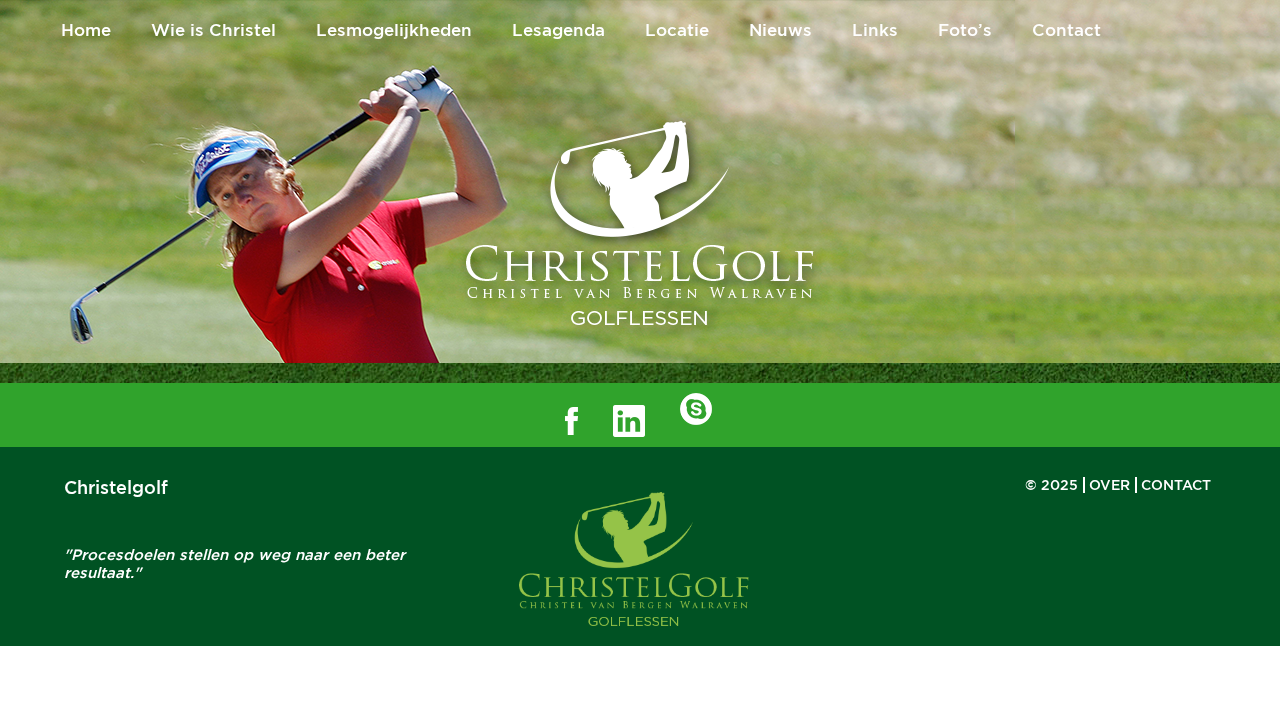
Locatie (677, 30)
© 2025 (1051, 485)
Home (86, 30)
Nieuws (780, 30)
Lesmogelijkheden (394, 30)
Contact (1066, 30)
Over (1109, 485)
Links (875, 30)
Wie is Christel (213, 30)
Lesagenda (558, 30)
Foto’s (965, 30)
